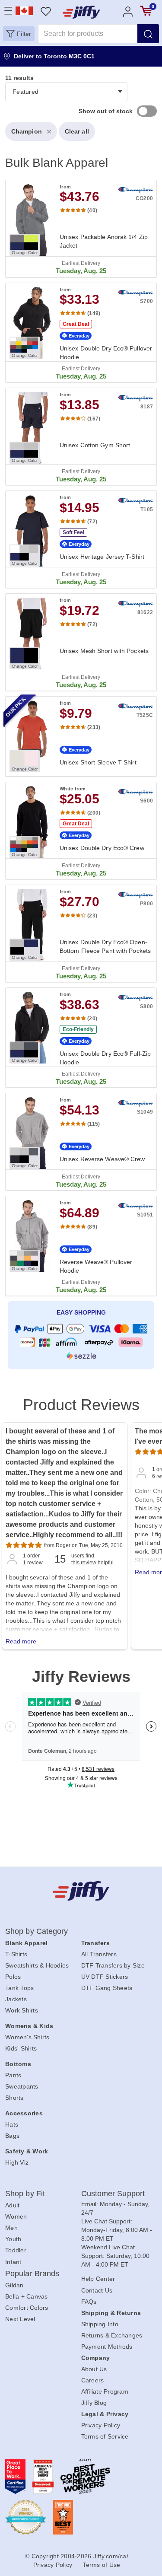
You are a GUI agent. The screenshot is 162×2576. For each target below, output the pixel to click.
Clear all (77, 131)
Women (16, 2216)
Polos (13, 1977)
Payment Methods (107, 2347)
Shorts (14, 2098)
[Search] (148, 34)
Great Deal (76, 324)
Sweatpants (22, 2086)
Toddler (16, 2250)
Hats (12, 2124)
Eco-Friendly (78, 1029)
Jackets (16, 1999)
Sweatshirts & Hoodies (37, 1965)
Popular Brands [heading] (32, 2274)
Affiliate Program (105, 2391)
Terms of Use (101, 2565)
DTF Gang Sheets (107, 1988)
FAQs (89, 2302)
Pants (13, 2075)
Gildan (14, 2285)
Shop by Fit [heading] (25, 2194)
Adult (12, 2205)
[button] (19, 34)
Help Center (98, 2279)
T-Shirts (16, 1954)
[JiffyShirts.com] (81, 12)
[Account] (128, 11)
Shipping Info (100, 2324)
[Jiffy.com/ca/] (81, 1891)
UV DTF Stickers (105, 1977)
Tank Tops (19, 1988)
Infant (13, 2262)
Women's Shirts (27, 2037)
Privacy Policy (101, 2425)
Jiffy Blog (94, 2403)
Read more (21, 1641)
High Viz (17, 2162)
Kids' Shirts (21, 2048)
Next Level (20, 2319)
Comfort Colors (27, 2308)
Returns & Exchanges (112, 2335)
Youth (13, 2239)
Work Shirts (22, 2010)
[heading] (81, 726)
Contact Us (97, 2290)
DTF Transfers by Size (113, 1965)
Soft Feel (73, 532)
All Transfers (99, 1954)
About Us (94, 2369)
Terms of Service (105, 2436)
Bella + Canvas (27, 2296)
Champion (27, 131)
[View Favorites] (46, 11)
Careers (93, 2380)
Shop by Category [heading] (37, 1931)
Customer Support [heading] (113, 2194)
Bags (12, 2136)
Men (11, 2228)
